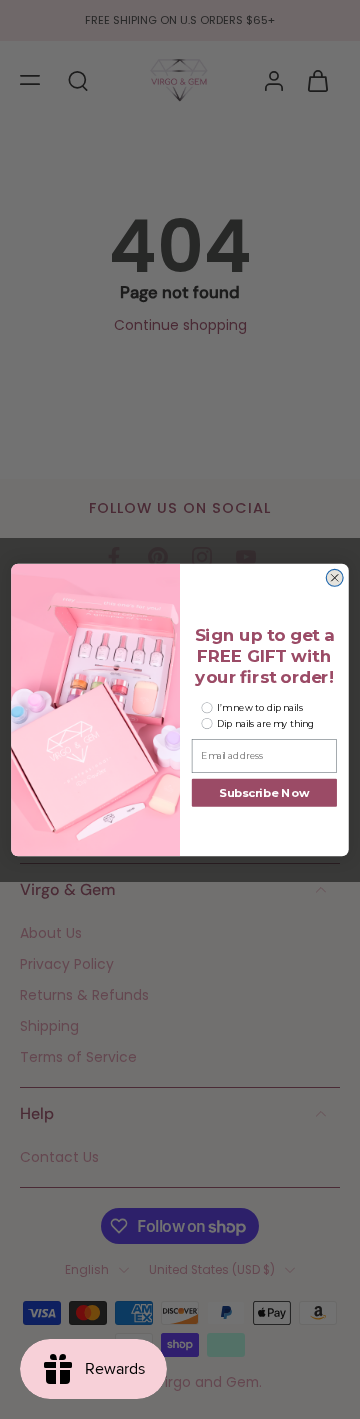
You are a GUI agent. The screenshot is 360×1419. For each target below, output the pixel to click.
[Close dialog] (334, 577)
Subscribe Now (264, 792)
